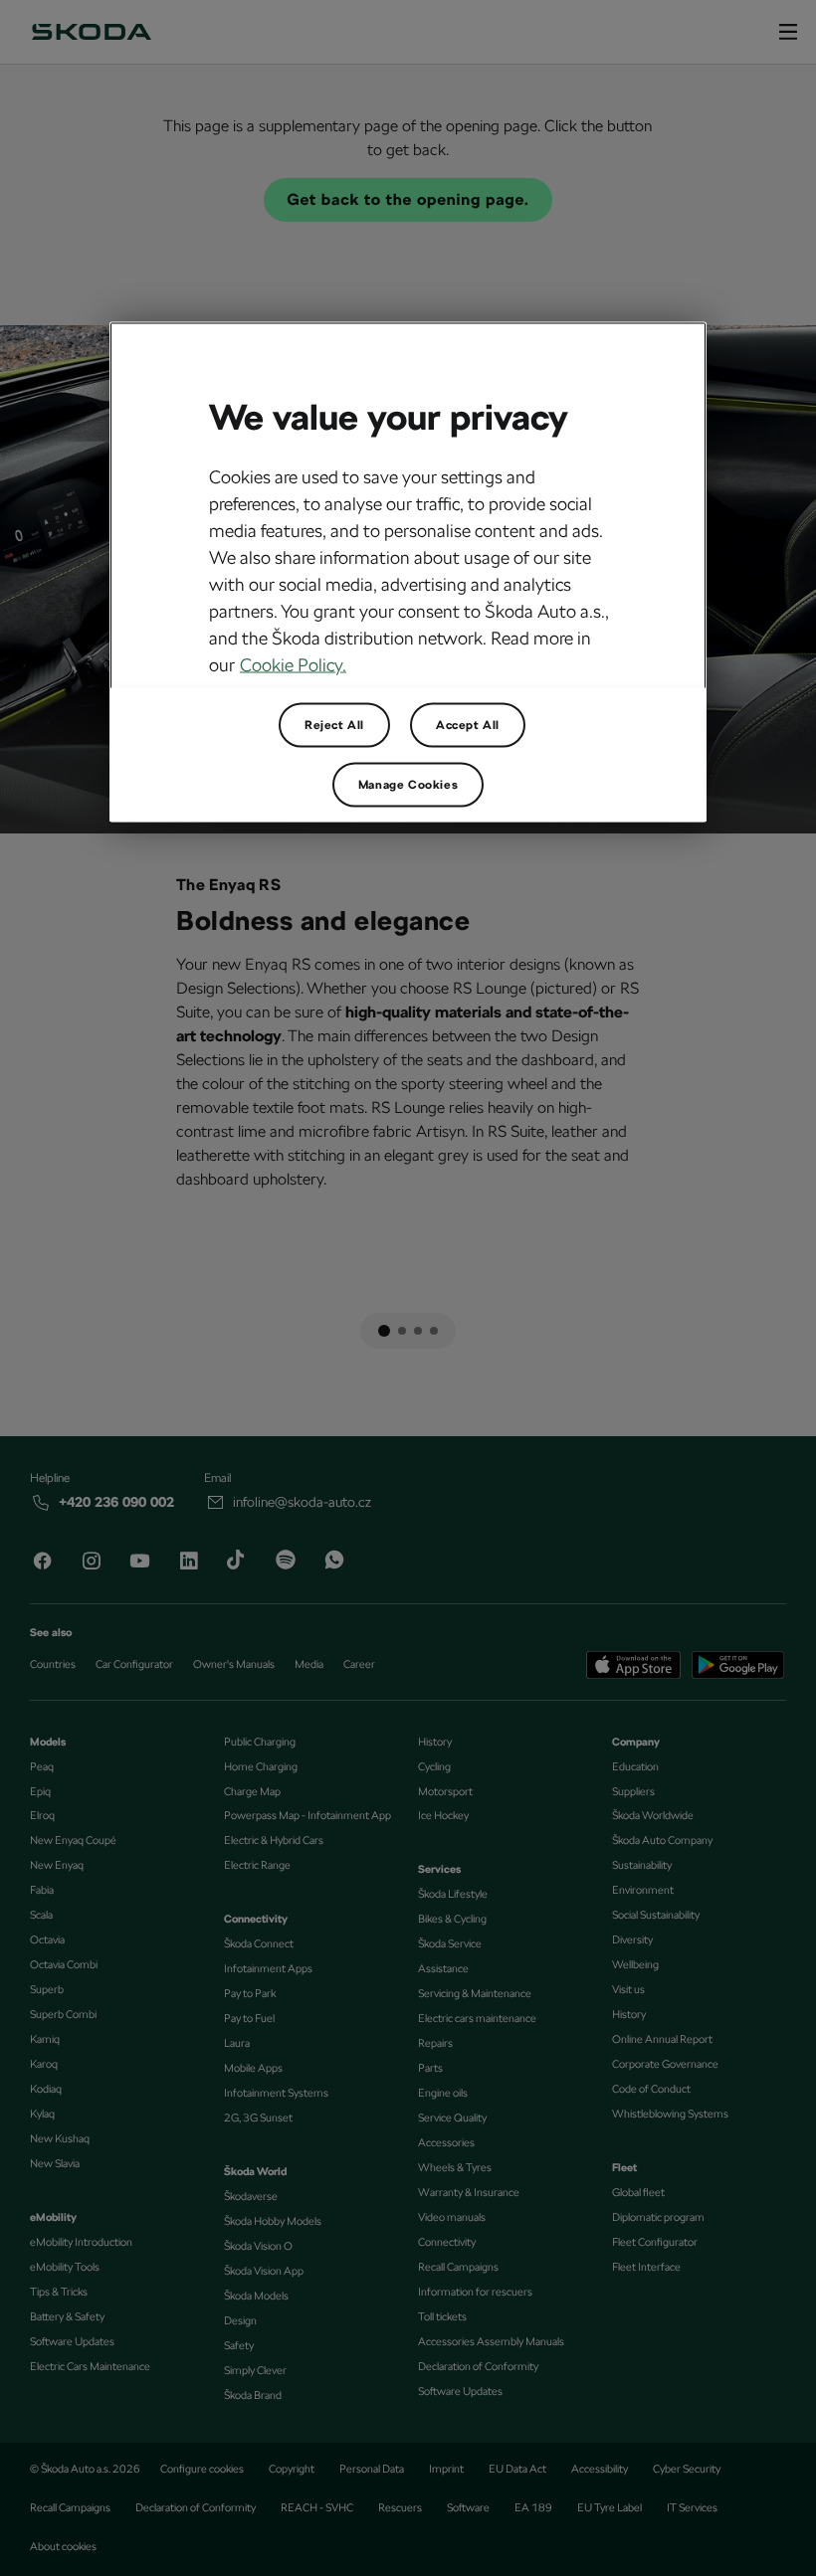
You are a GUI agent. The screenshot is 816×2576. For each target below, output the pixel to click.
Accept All (468, 725)
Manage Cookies (408, 785)
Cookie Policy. (293, 665)
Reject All (334, 725)
